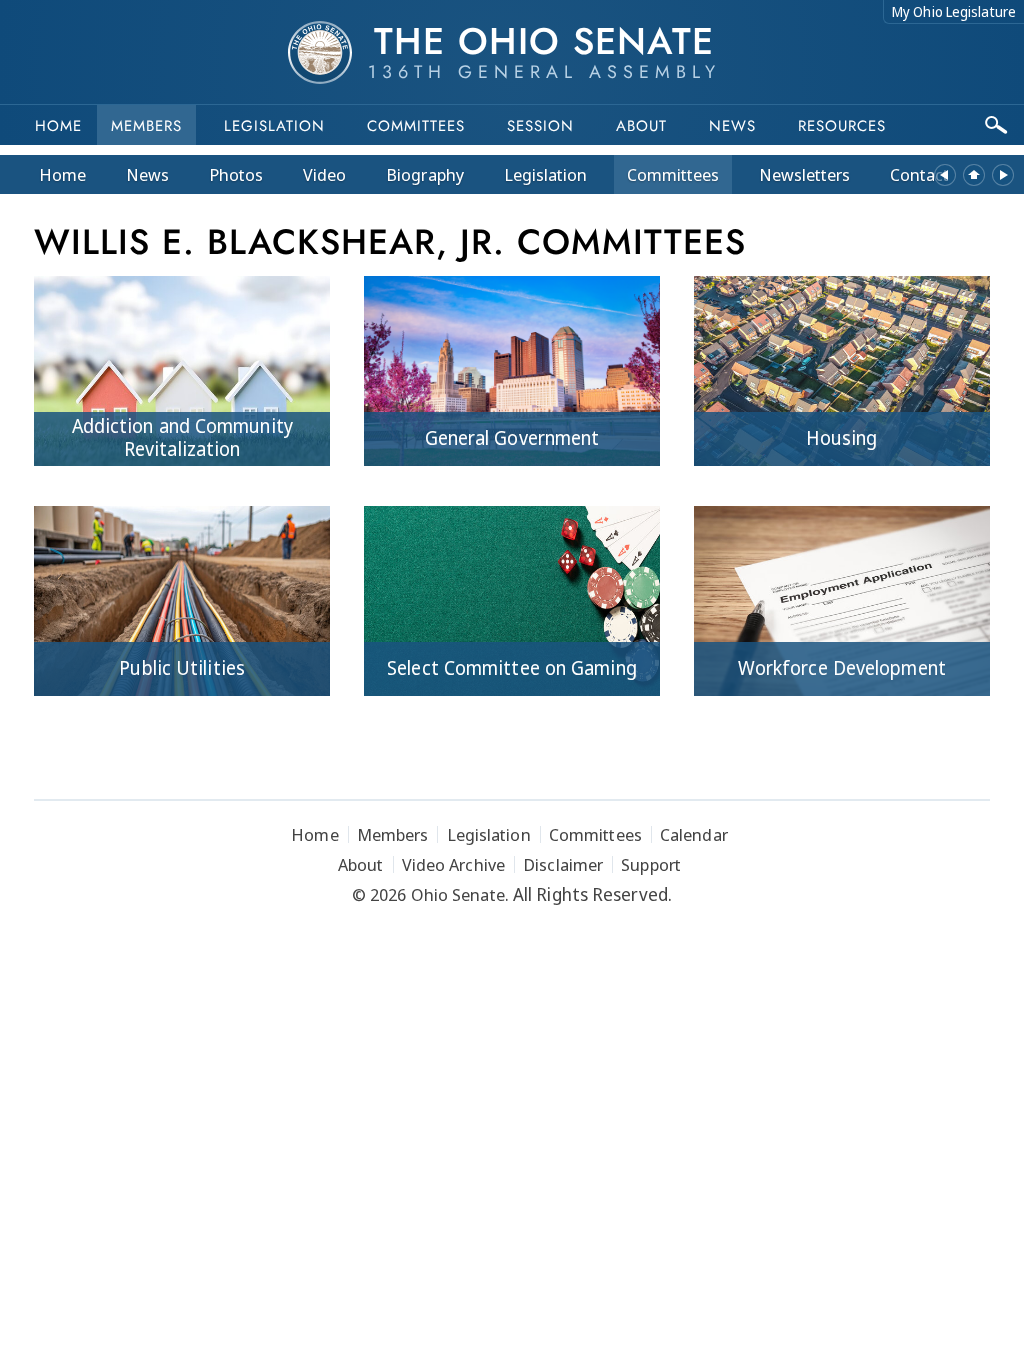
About (641, 126)
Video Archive (453, 864)
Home (58, 126)
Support (651, 864)
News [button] (732, 126)
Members (146, 126)
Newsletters (804, 174)
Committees (416, 126)
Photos (236, 174)
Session (540, 126)
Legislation (274, 126)
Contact (919, 174)
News (147, 174)
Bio (425, 174)
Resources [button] (842, 126)
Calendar (694, 834)
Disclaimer (563, 864)
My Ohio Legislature (954, 11)
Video (324, 174)
